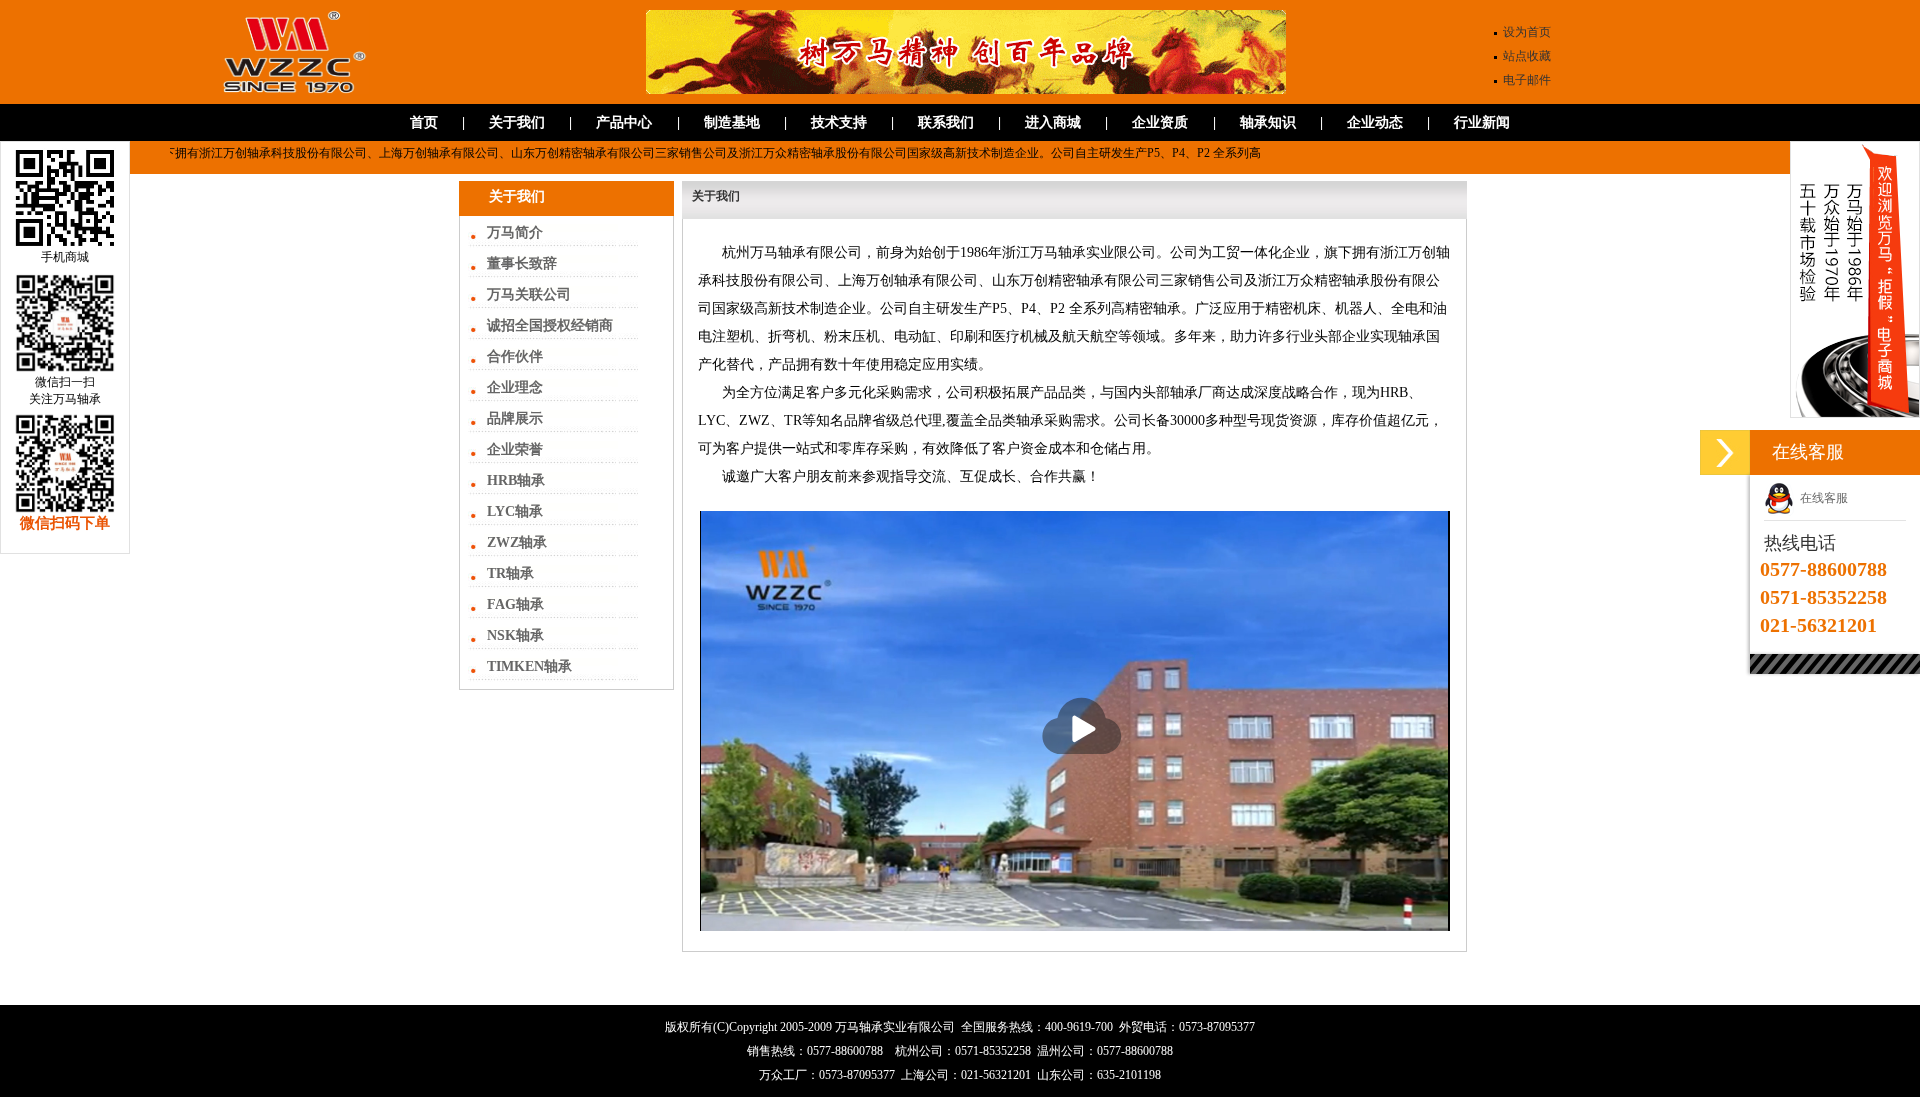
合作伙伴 (515, 356)
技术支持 (839, 122)
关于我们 (517, 122)
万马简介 (515, 232)
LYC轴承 (515, 511)
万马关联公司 (529, 294)
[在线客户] (1725, 452)
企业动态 (1375, 122)
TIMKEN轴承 (529, 666)
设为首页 (1527, 32)
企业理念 (515, 387)
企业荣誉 (515, 449)
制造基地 (732, 122)
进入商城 (1053, 122)
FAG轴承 (515, 604)
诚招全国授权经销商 (550, 325)
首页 (424, 122)
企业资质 (1160, 122)
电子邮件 (1527, 80)
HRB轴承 (516, 480)
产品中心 (624, 122)
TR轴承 (510, 573)
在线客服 (1821, 498)
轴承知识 (1268, 122)
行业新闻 (1482, 122)
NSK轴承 (515, 635)
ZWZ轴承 (517, 542)
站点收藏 (1527, 56)
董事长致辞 (522, 263)
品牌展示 (515, 418)
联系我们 (946, 122)
